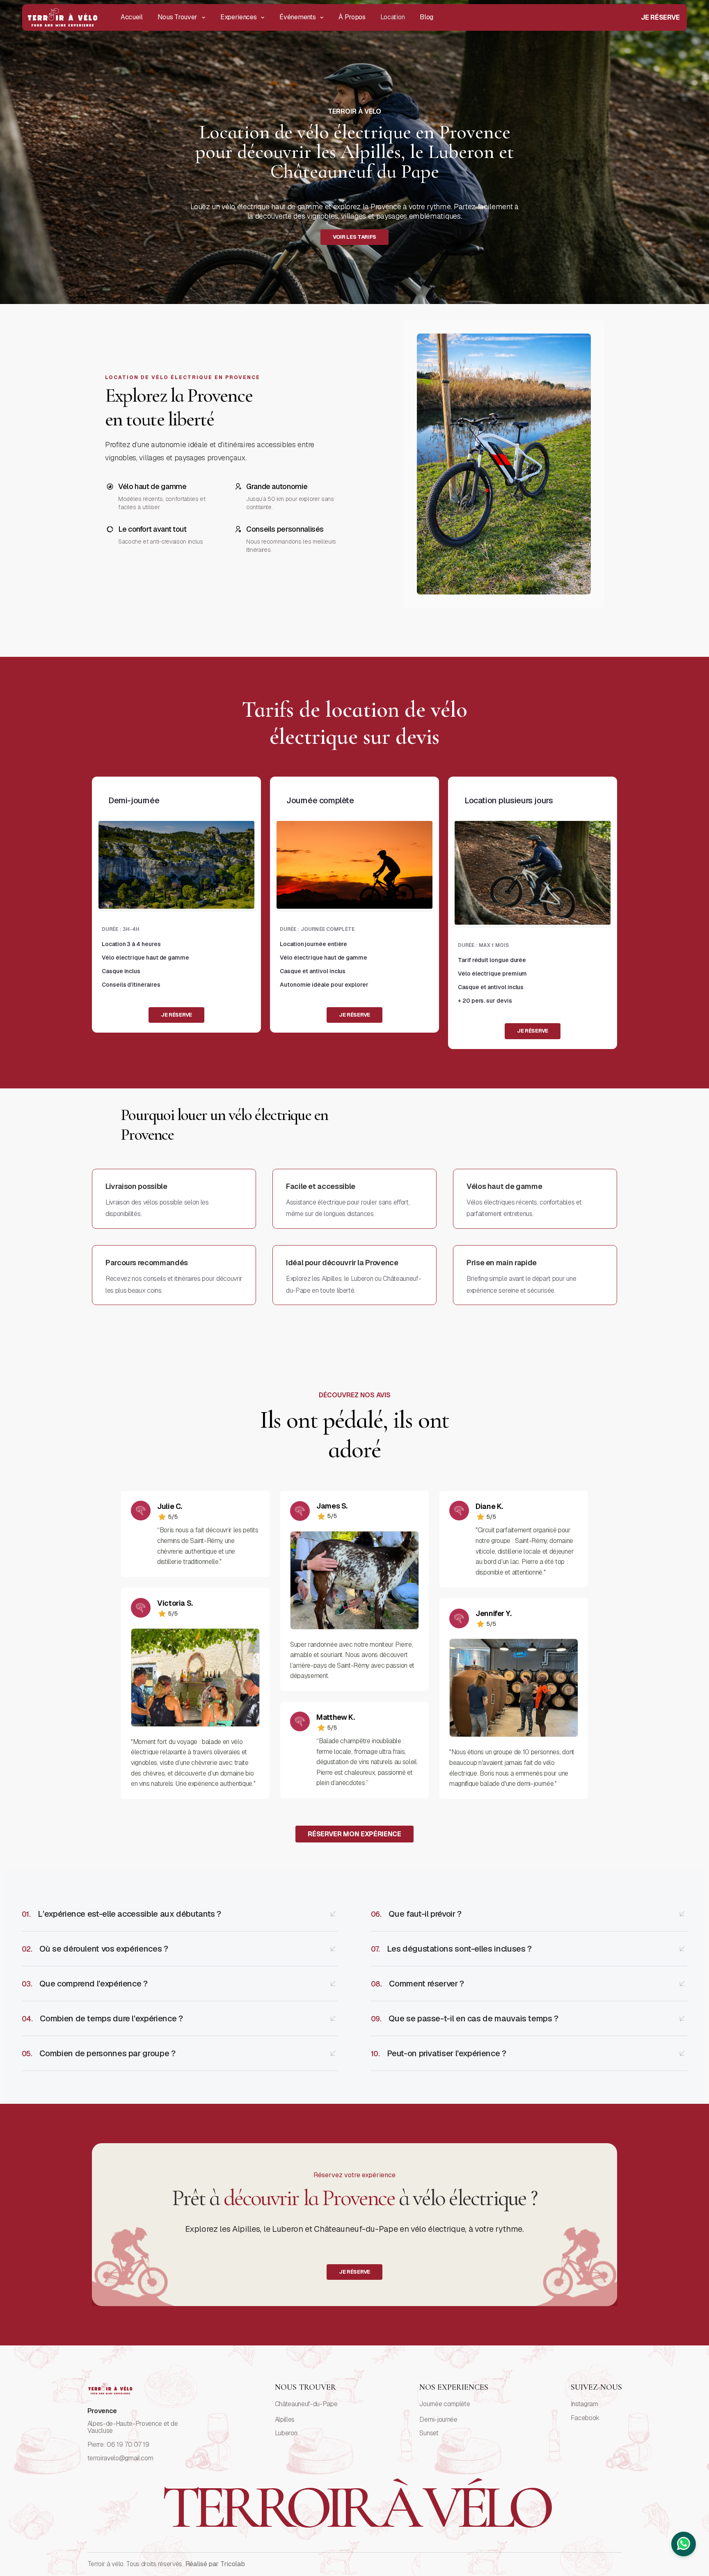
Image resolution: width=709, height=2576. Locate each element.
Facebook (585, 2418)
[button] (182, 17)
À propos (352, 17)
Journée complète (445, 2404)
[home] (63, 17)
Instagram (584, 2404)
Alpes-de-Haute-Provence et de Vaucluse (133, 2427)
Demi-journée (438, 2420)
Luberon (286, 2433)
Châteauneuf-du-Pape (306, 2404)
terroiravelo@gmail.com (120, 2458)
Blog (427, 17)
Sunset (429, 2433)
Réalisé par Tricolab (215, 2564)
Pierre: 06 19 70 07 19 (118, 2445)
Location (393, 17)
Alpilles (285, 2420)
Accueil (132, 17)
